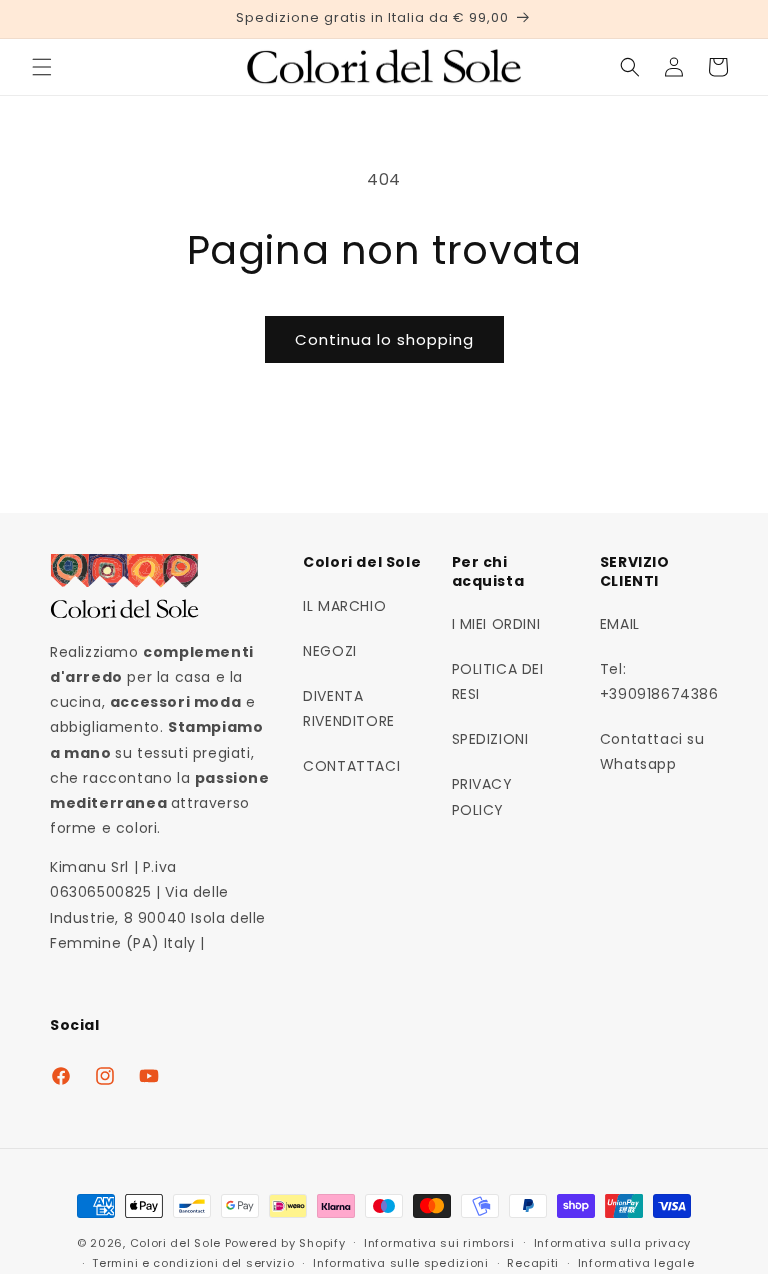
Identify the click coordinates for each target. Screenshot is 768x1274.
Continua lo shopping (384, 339)
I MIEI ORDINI (496, 624)
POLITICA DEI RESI (498, 681)
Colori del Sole (176, 1243)
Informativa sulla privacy (613, 1243)
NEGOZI (330, 651)
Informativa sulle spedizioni (401, 1263)
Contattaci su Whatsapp (652, 751)
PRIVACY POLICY (482, 796)
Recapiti (533, 1263)
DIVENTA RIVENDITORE (349, 708)
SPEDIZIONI (490, 739)
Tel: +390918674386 (659, 681)
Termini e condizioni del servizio (193, 1263)
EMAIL (620, 624)
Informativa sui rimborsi (439, 1243)
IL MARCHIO (344, 606)
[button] (42, 67)
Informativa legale (636, 1263)
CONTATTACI (351, 766)
